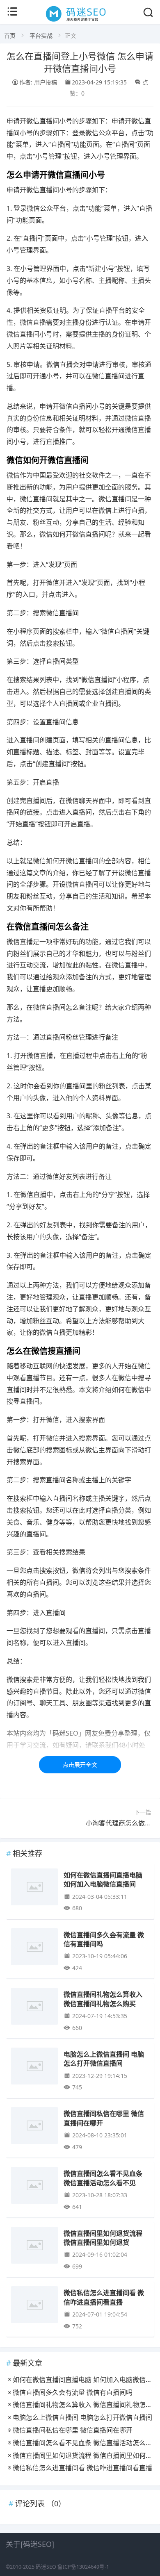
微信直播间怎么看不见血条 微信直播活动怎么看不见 (103, 2178)
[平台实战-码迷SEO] (80, 21)
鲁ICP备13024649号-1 (83, 2567)
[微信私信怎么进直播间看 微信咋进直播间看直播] (34, 2306)
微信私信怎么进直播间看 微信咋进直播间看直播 (104, 2297)
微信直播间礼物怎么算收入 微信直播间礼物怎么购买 (103, 1999)
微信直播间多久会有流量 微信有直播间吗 (104, 1939)
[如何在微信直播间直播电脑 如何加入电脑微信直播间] (34, 1888)
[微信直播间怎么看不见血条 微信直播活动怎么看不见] (34, 2187)
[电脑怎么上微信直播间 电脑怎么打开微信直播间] (34, 2067)
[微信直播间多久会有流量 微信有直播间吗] (34, 1948)
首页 (10, 35)
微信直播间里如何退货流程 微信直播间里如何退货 (103, 2238)
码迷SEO (46, 2567)
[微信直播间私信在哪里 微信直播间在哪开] (34, 2127)
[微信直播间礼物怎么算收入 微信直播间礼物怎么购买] (34, 2008)
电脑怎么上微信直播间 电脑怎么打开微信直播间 (104, 2058)
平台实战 (41, 35)
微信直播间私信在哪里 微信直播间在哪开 (104, 2118)
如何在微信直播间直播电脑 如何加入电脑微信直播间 (103, 1879)
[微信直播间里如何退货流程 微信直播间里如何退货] (34, 2247)
